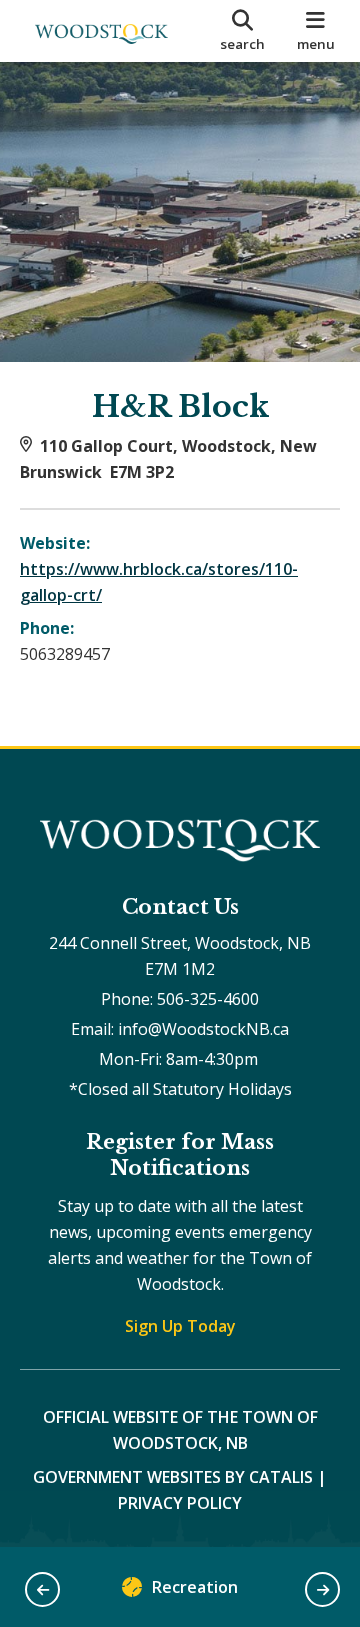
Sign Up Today (180, 1326)
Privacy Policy (180, 1503)
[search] (242, 31)
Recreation (195, 1587)
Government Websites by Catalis (173, 1477)
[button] (42, 1589)
